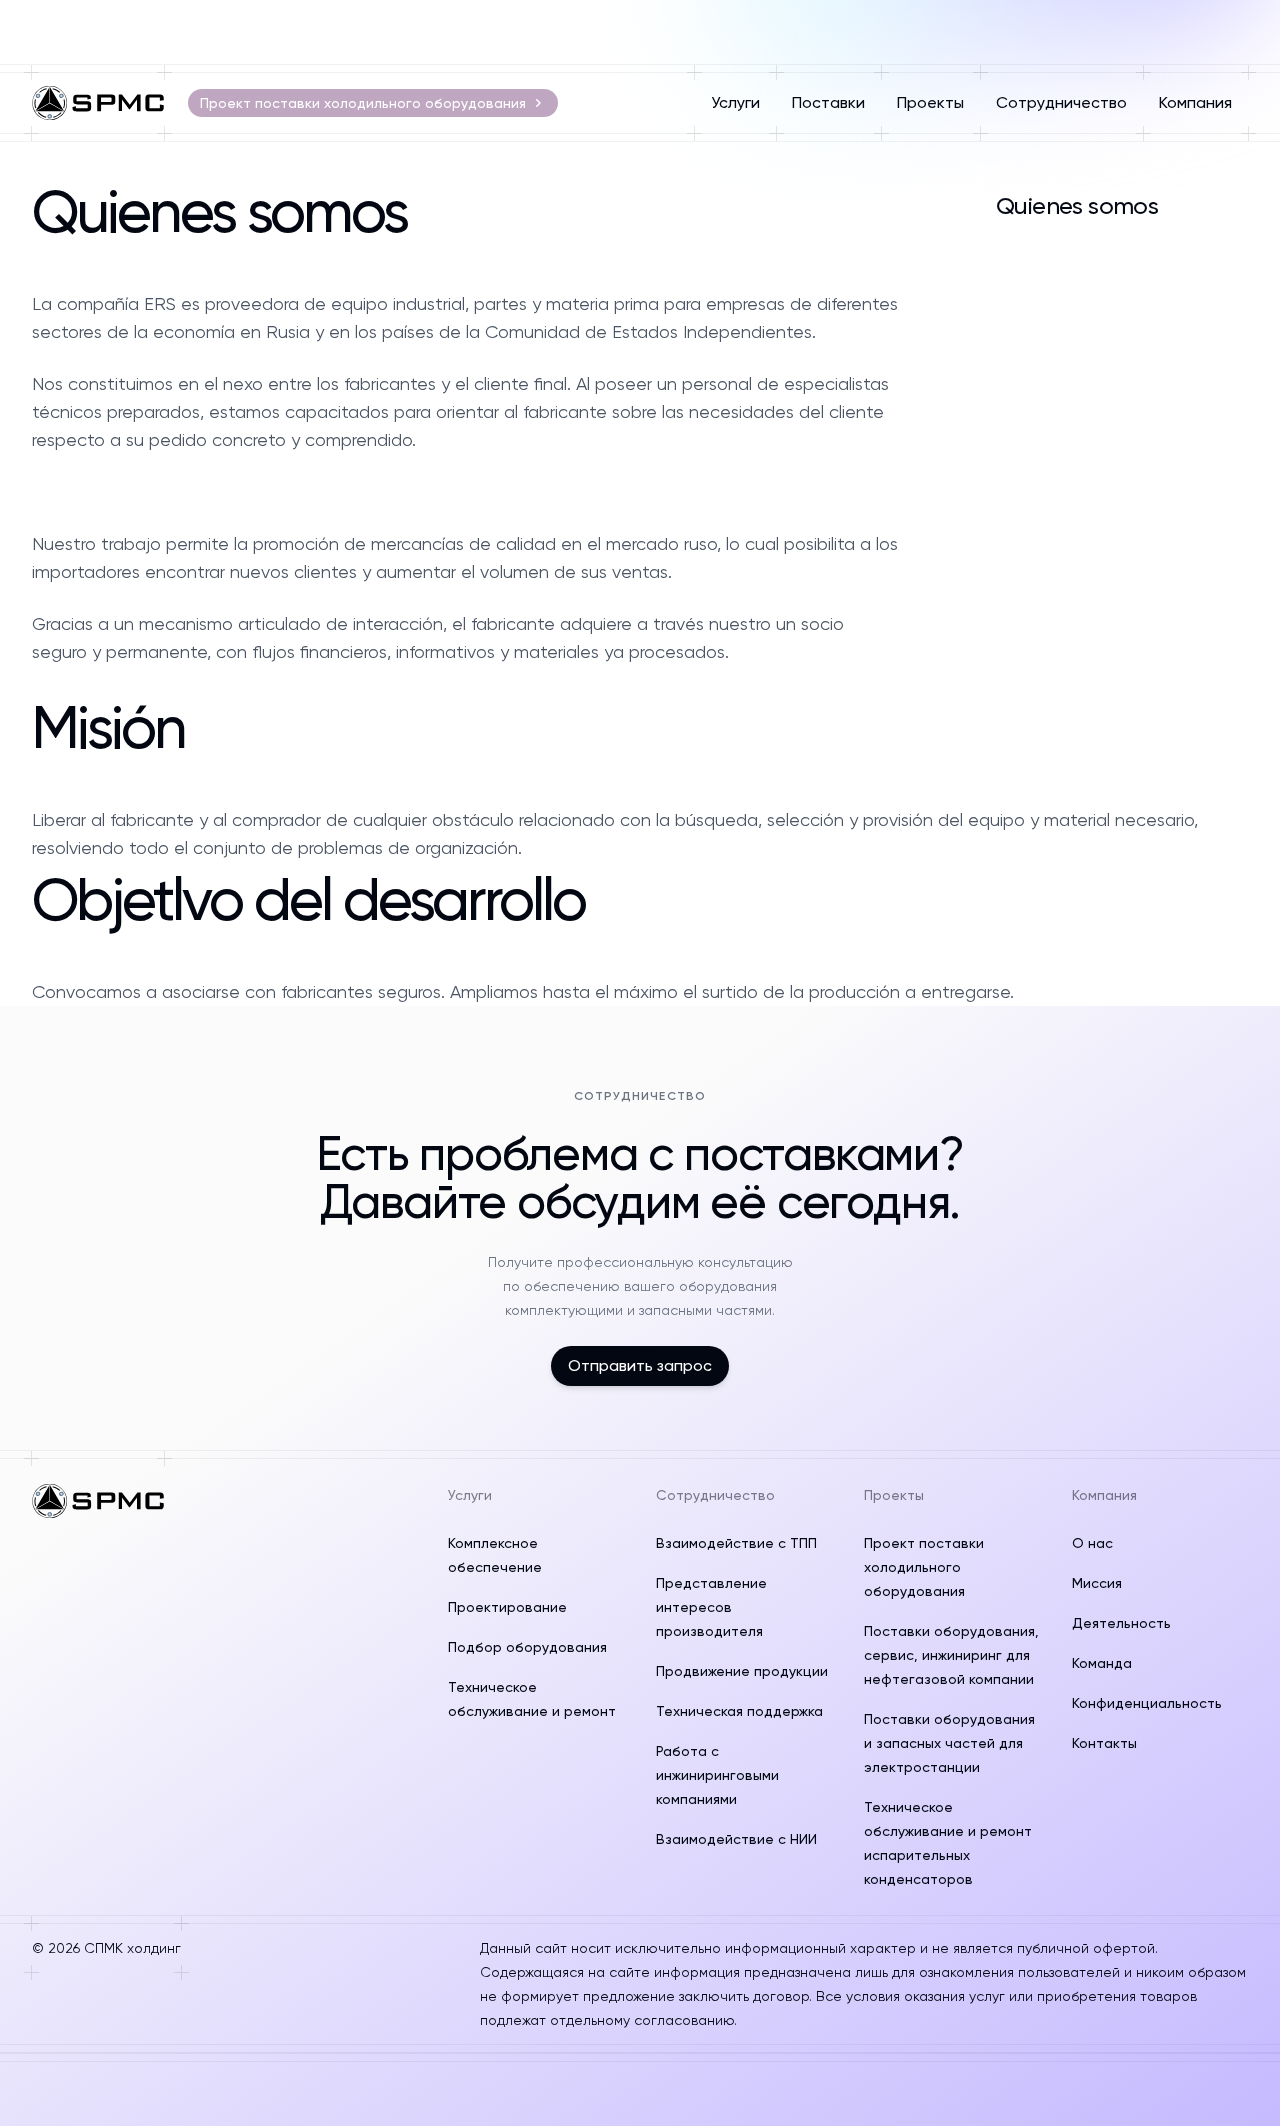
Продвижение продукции (742, 1671)
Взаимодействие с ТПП (736, 1543)
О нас (1092, 1543)
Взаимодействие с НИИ (736, 1839)
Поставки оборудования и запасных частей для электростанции (949, 1743)
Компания (1195, 102)
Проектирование (507, 1607)
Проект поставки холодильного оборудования (363, 103)
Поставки (828, 102)
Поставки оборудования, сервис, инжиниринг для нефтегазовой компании (951, 1655)
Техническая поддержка (739, 1711)
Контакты (1104, 1743)
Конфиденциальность (1147, 1703)
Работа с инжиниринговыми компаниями (717, 1775)
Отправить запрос (640, 1365)
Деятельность (1121, 1623)
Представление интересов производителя (711, 1607)
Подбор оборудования (527, 1647)
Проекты (930, 102)
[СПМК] (98, 103)
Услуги (735, 102)
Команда (1102, 1663)
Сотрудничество (1061, 102)
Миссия (1097, 1583)
